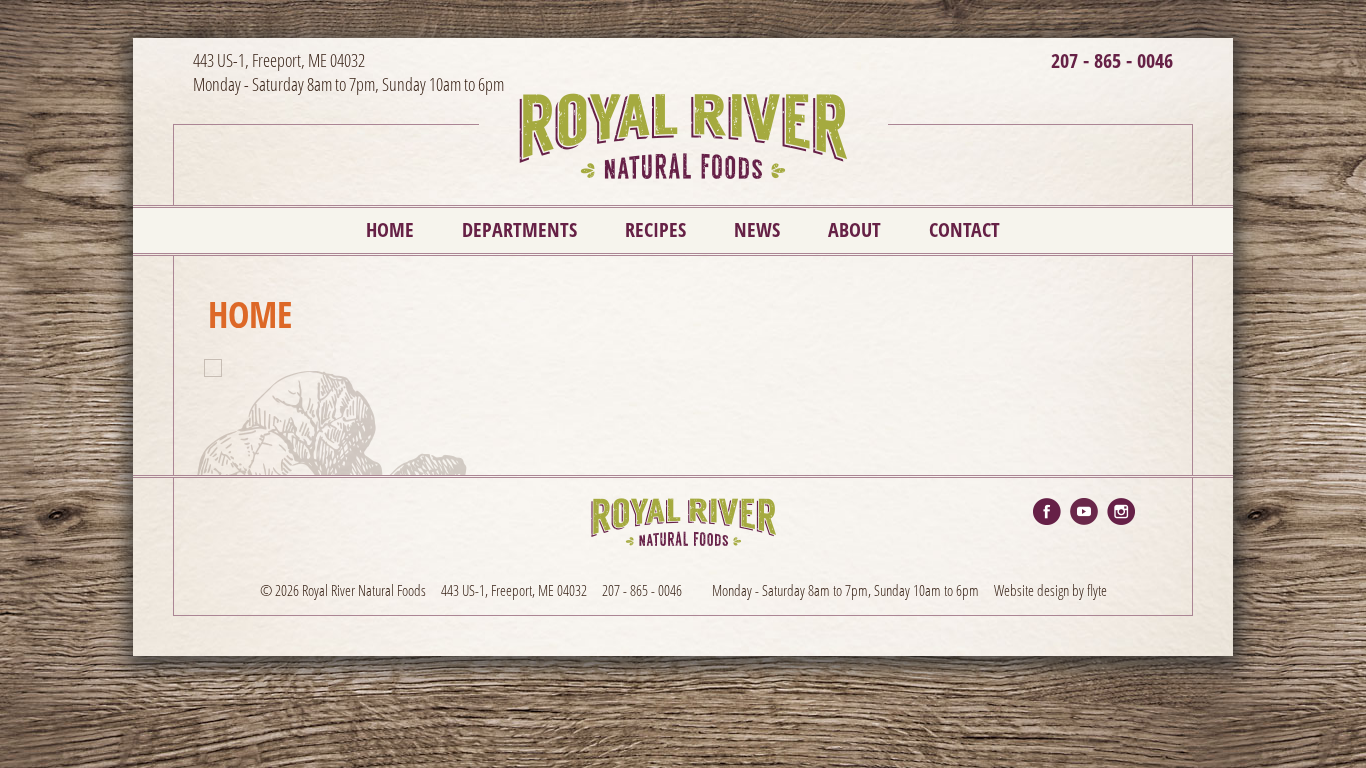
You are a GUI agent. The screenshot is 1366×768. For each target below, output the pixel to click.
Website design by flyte (1050, 590)
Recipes (655, 229)
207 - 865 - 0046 (1112, 60)
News (757, 229)
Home (390, 229)
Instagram (1121, 511)
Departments (519, 229)
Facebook (1047, 511)
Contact (964, 229)
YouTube (1084, 511)
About (854, 229)
